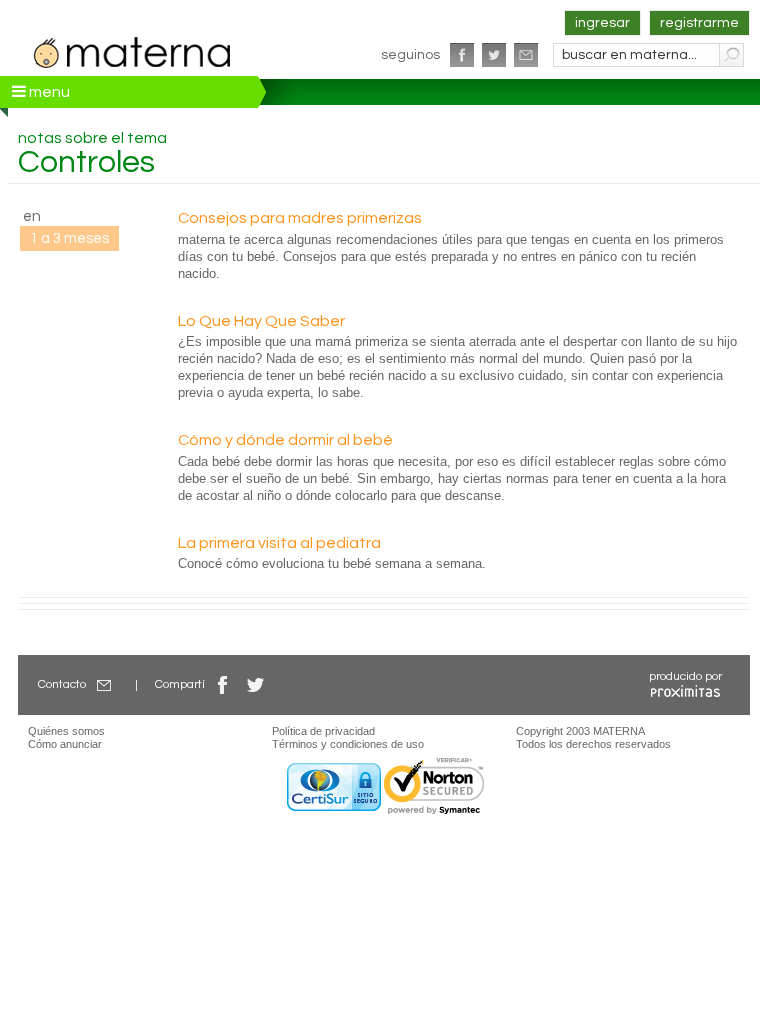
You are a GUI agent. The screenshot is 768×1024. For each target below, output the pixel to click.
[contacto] (526, 55)
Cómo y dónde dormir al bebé (285, 440)
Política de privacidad (323, 731)
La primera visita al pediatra (279, 543)
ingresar (602, 23)
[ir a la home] (133, 50)
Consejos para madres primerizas (300, 218)
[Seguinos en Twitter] (494, 55)
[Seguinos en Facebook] (462, 55)
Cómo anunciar (65, 744)
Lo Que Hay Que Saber (261, 321)
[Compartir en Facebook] (223, 684)
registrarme (699, 23)
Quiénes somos (66, 731)
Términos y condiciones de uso (348, 744)
